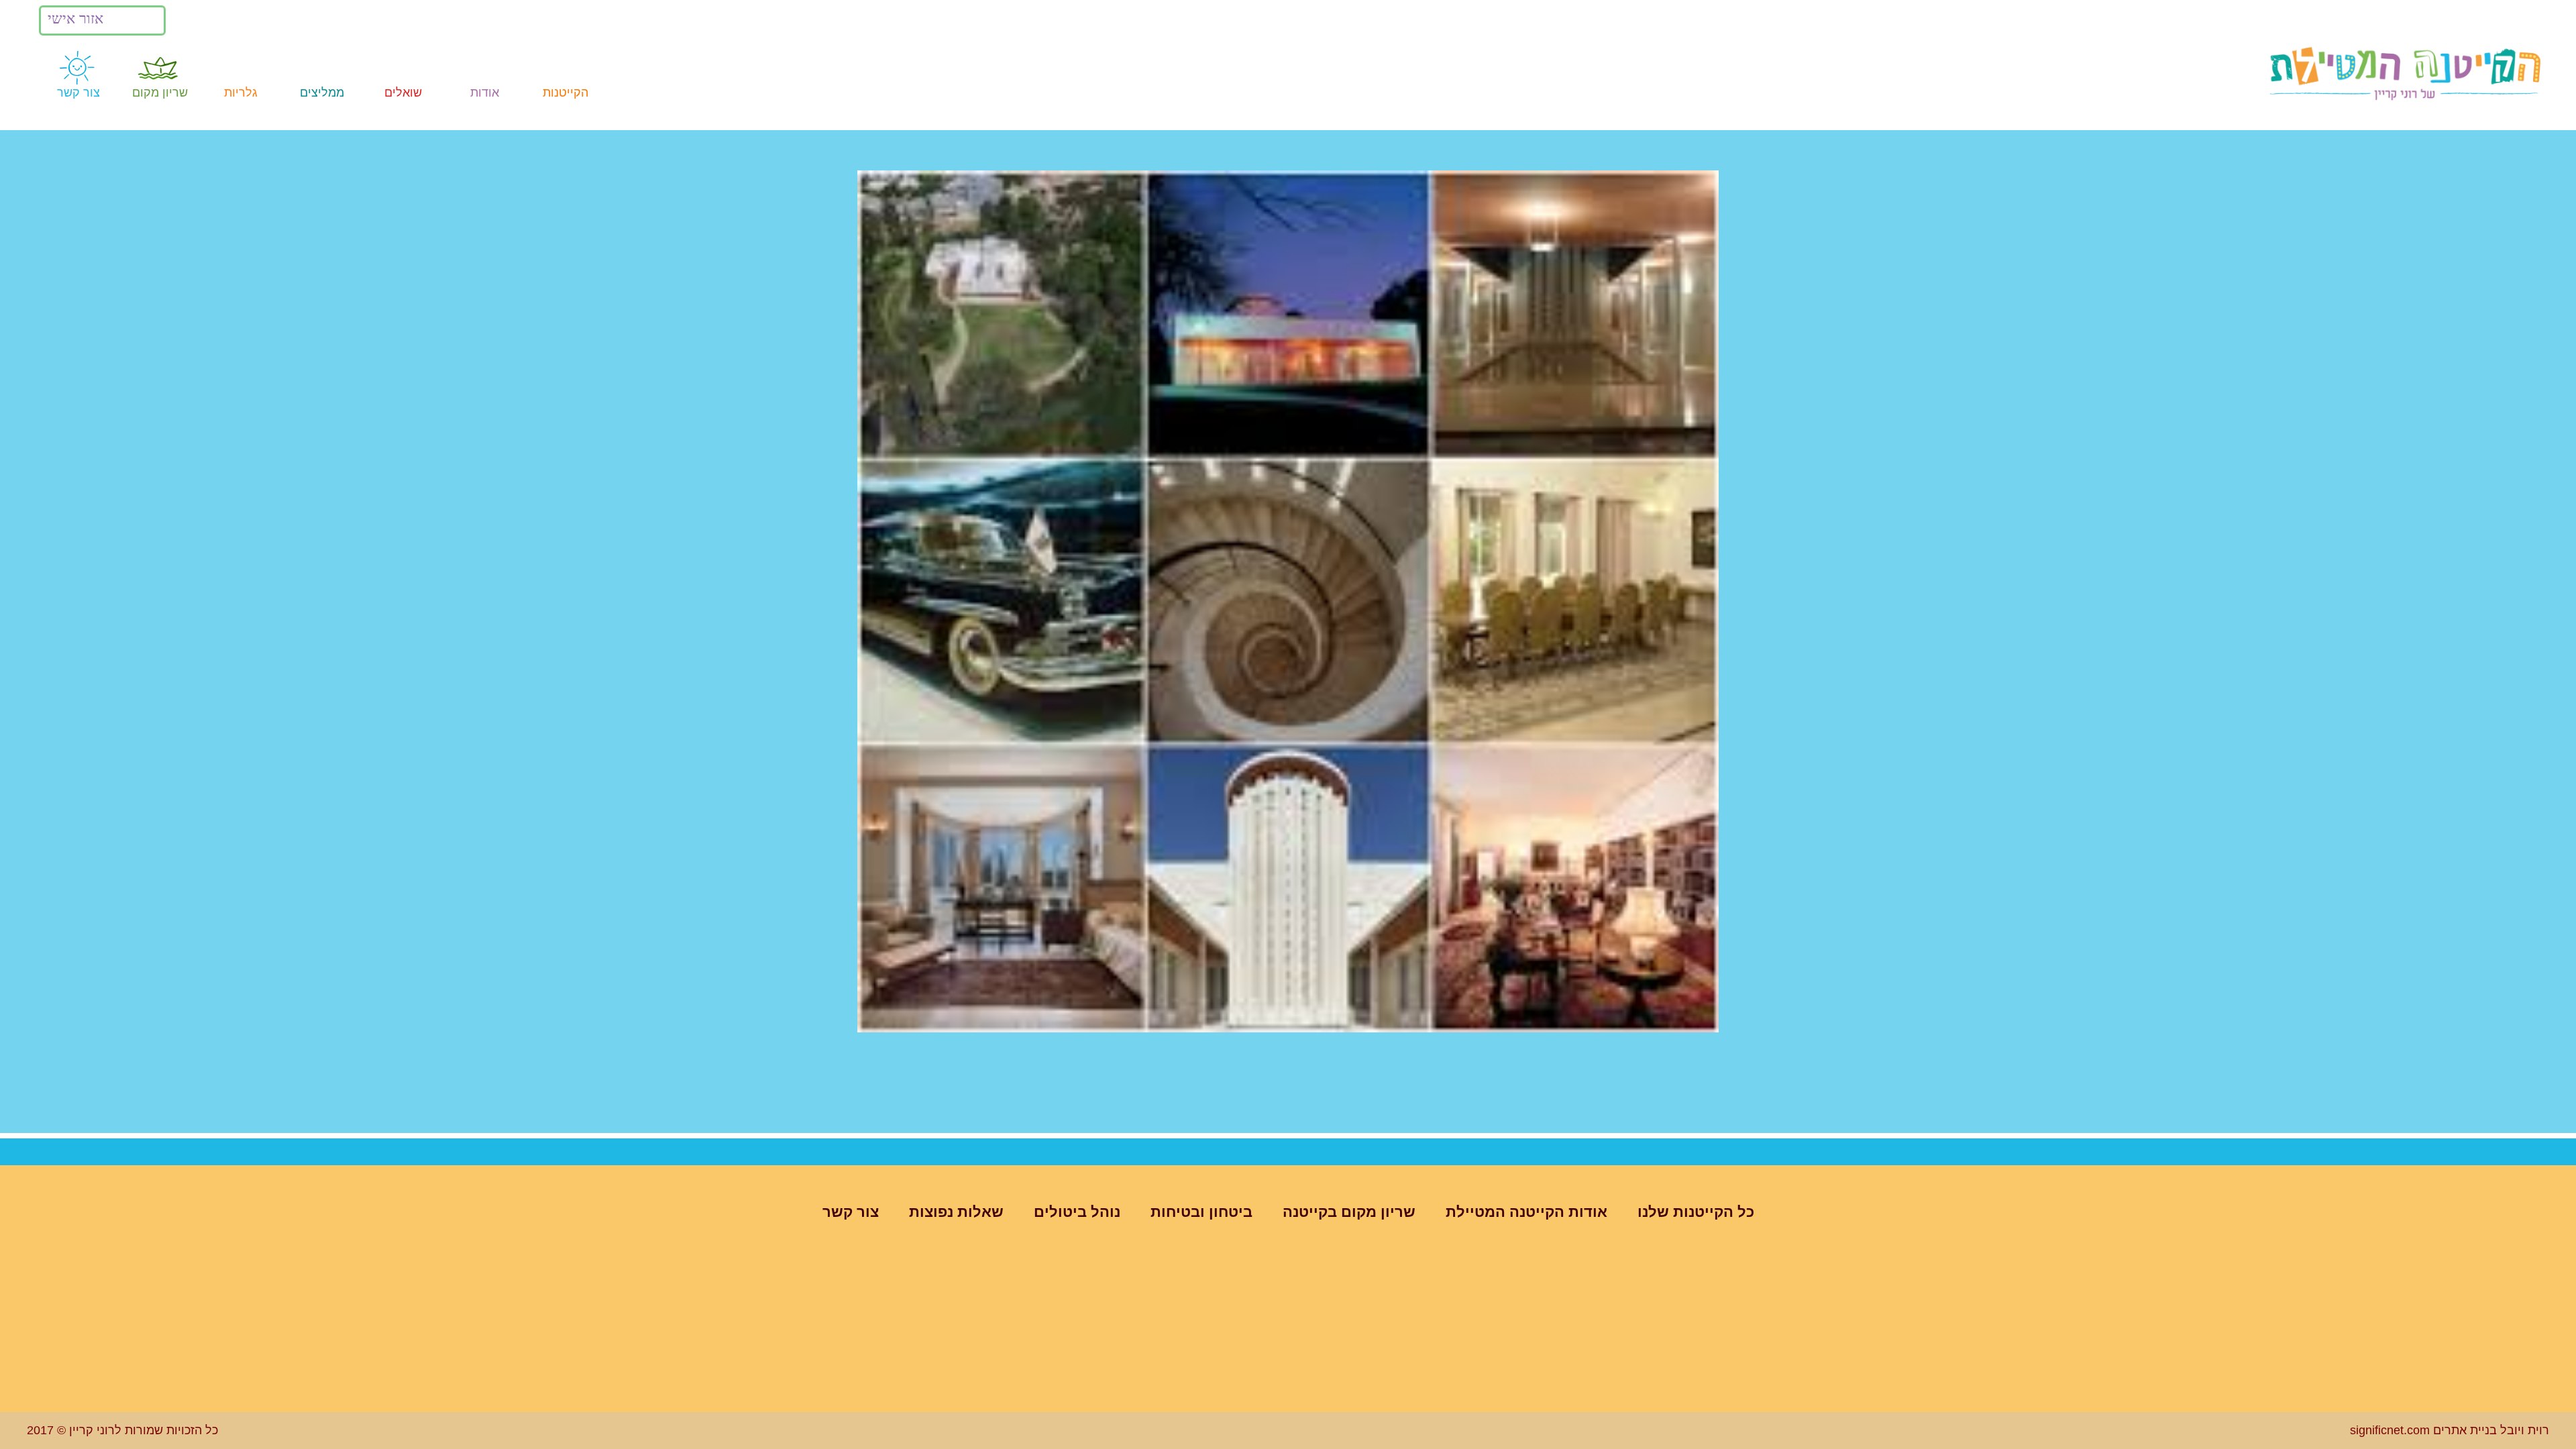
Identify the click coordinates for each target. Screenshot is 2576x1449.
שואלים (403, 93)
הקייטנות (566, 93)
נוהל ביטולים (1077, 1212)
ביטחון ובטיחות (1201, 1212)
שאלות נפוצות (956, 1212)
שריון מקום (160, 93)
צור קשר (78, 93)
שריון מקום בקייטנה (1349, 1212)
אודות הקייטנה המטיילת (1526, 1212)
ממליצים (322, 93)
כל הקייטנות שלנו (1696, 1212)
